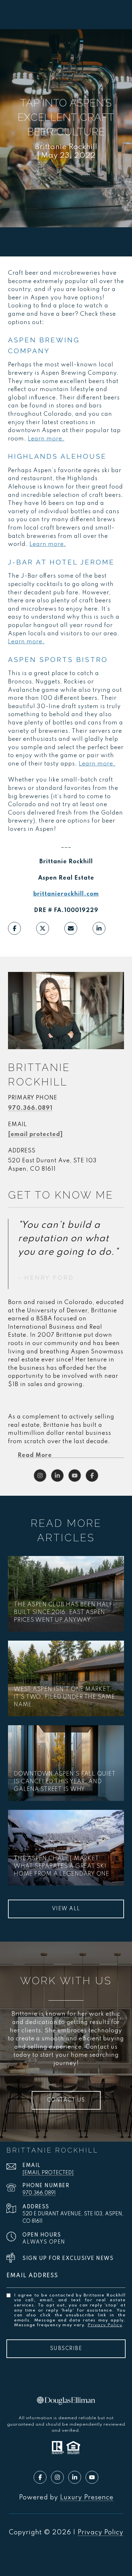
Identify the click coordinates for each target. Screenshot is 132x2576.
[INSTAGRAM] (40, 1476)
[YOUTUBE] (75, 1476)
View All (66, 1909)
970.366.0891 (30, 1108)
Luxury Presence (87, 2498)
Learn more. (46, 439)
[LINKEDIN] (57, 1476)
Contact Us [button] (66, 2100)
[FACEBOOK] (92, 1476)
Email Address (32, 2276)
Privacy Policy (105, 2325)
